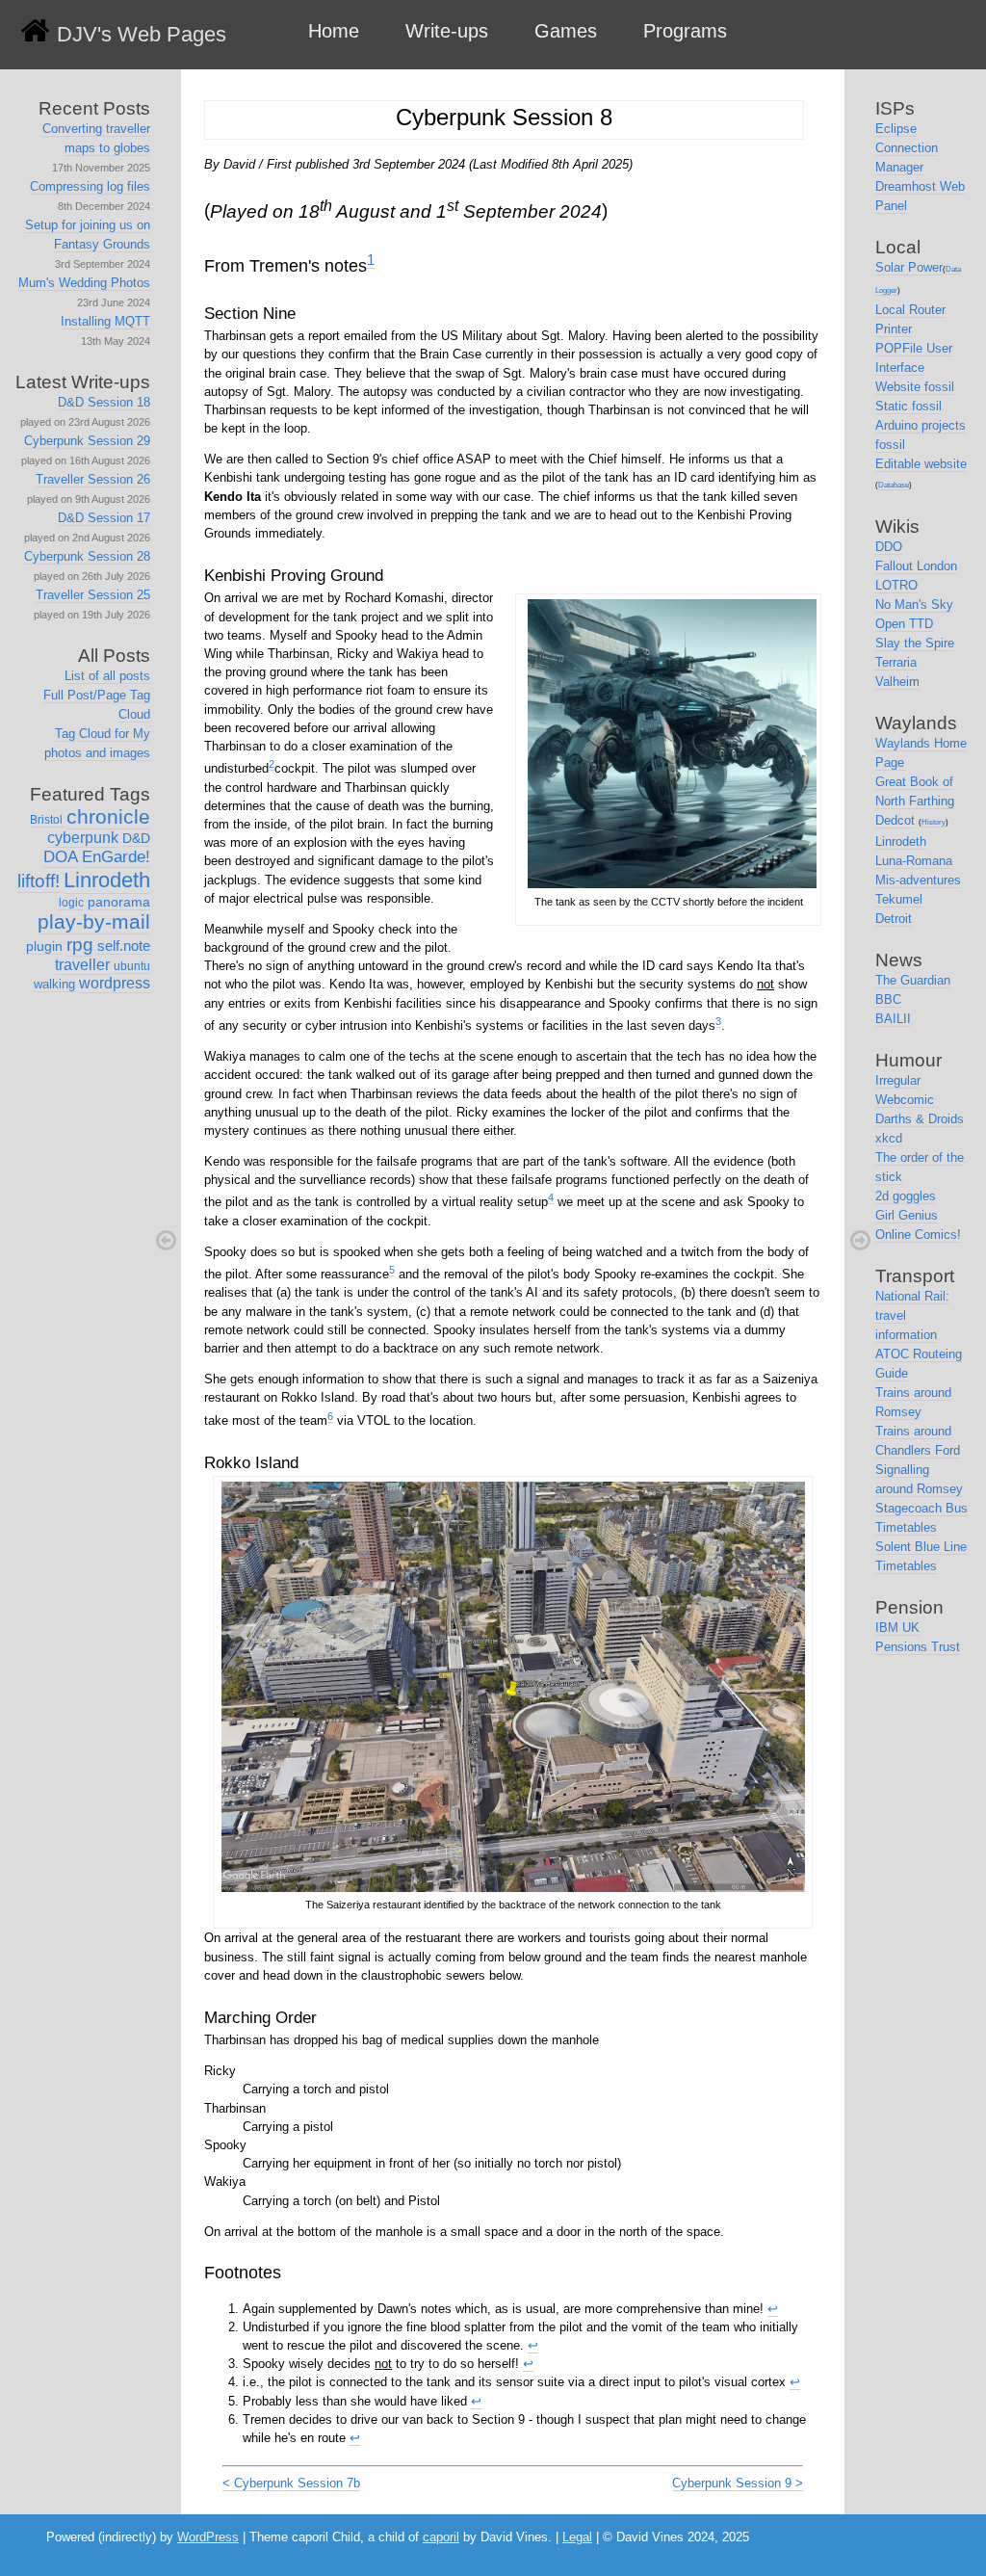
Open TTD (904, 624)
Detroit (894, 919)
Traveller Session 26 (93, 479)
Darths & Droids (920, 1119)
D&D (136, 838)
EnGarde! (116, 857)
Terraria (896, 662)
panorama (119, 902)
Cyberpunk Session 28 (87, 556)
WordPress (208, 2537)
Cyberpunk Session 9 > (738, 2483)
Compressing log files (90, 186)
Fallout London (916, 566)
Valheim (897, 682)
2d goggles (906, 1196)
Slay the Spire (915, 643)
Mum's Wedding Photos (84, 283)
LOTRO (896, 585)
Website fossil (915, 387)
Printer (894, 329)
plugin (44, 946)
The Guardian (913, 980)
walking (54, 984)
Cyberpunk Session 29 (87, 441)
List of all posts (107, 676)
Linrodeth (107, 880)
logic (71, 903)
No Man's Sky (914, 605)
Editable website (921, 464)
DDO (889, 547)
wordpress (115, 983)
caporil (441, 2537)
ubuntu (132, 966)
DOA (61, 857)
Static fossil (908, 406)
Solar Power (909, 267)
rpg (80, 945)
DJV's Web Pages (142, 34)
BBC (888, 999)
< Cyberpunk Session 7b (291, 2483)
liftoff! (39, 881)
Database (894, 485)
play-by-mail (94, 921)
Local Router (910, 310)
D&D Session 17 (104, 518)
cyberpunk (83, 838)
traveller (82, 965)
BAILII (893, 1019)
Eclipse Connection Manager (907, 148)
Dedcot (895, 820)
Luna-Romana (914, 861)
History (934, 822)
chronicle (108, 816)
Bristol (46, 820)
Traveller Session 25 (93, 595)
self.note (124, 946)
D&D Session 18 (104, 402)
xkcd (889, 1138)
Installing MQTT (105, 321)
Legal (577, 2537)
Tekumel (899, 899)
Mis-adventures (918, 880)
